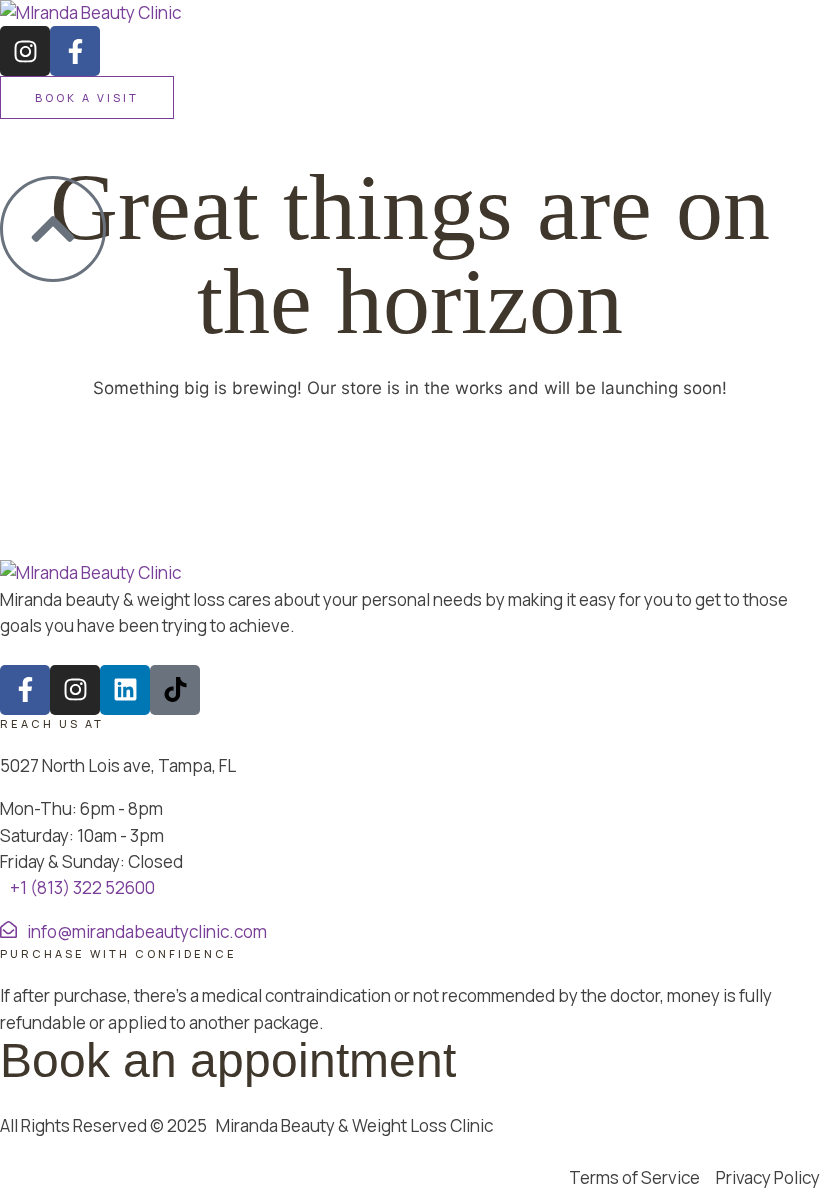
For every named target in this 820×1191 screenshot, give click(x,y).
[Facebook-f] (75, 51)
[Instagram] (25, 51)
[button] (87, 97)
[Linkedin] (125, 690)
